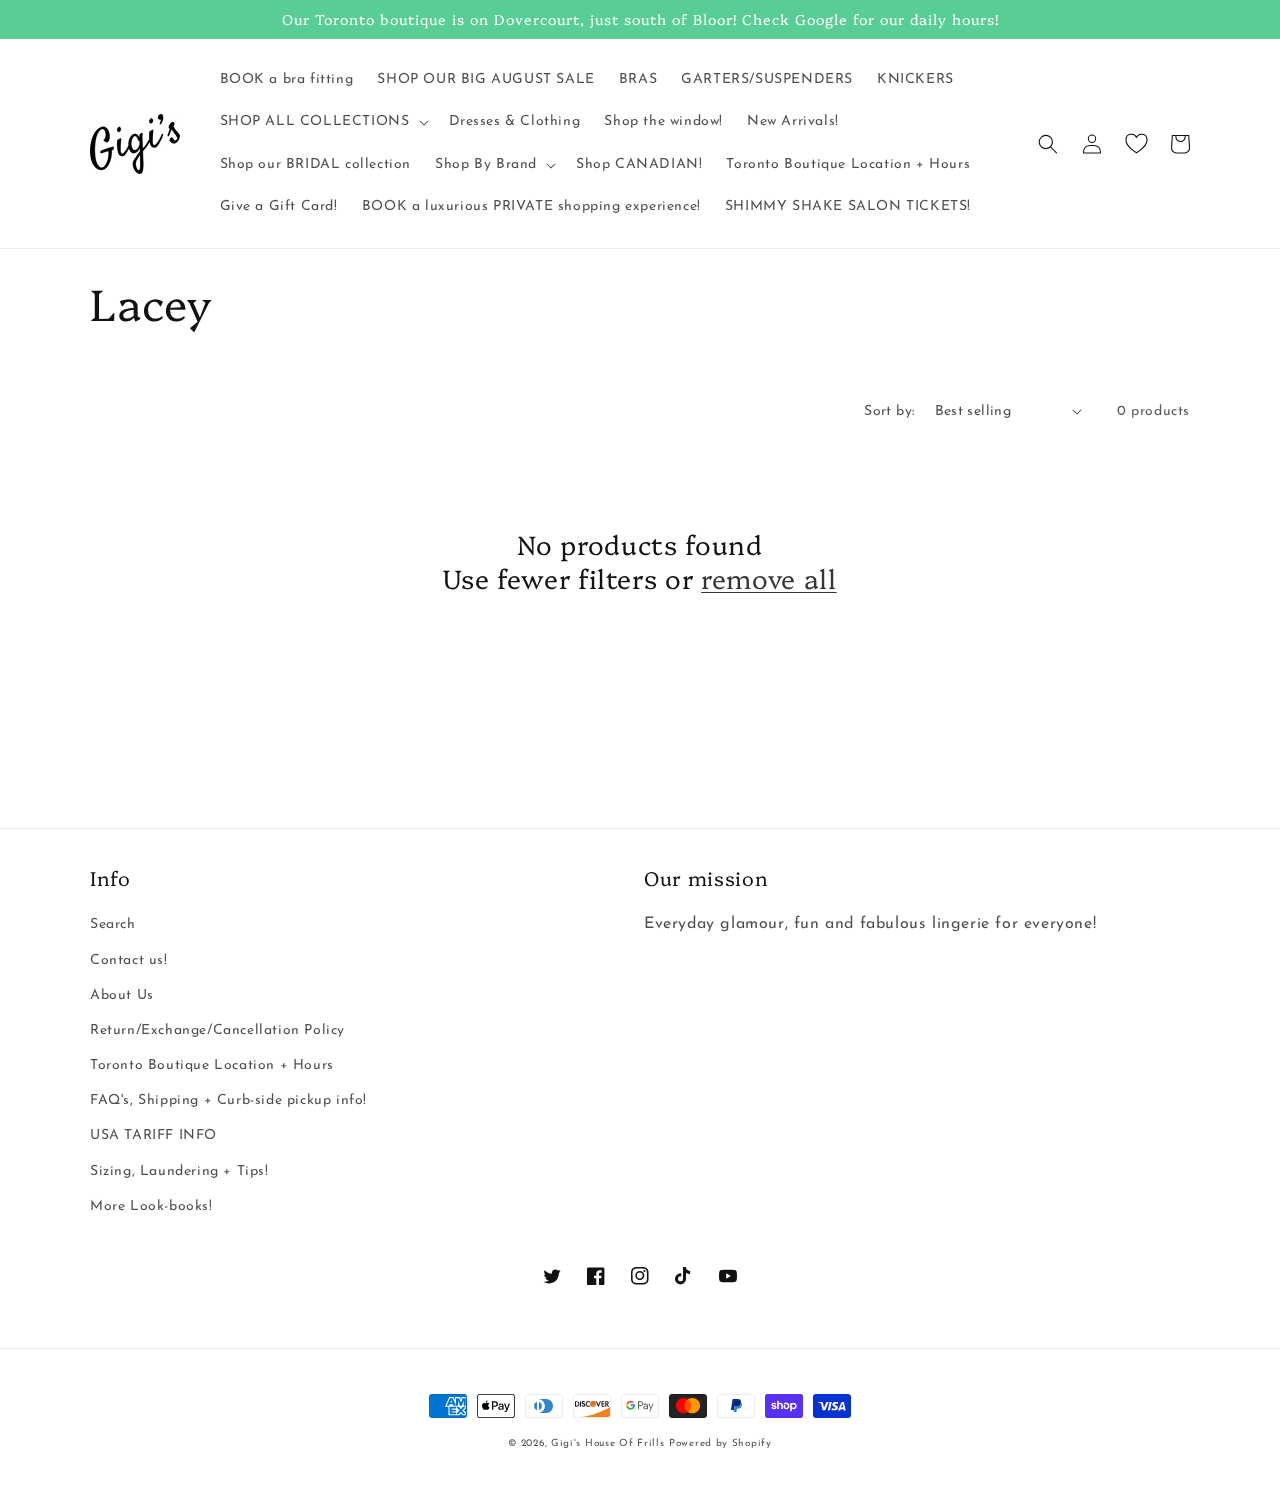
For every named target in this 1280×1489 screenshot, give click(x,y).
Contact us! (129, 960)
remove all (769, 578)
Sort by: (889, 411)
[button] (322, 122)
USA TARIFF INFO (153, 1135)
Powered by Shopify (720, 1443)
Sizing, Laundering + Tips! (179, 1171)
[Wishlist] (1136, 144)
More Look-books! (151, 1206)
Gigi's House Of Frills (607, 1443)
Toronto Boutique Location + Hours (212, 1065)
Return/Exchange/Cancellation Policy (217, 1030)
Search (113, 924)
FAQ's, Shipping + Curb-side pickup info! (228, 1100)
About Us (122, 995)
